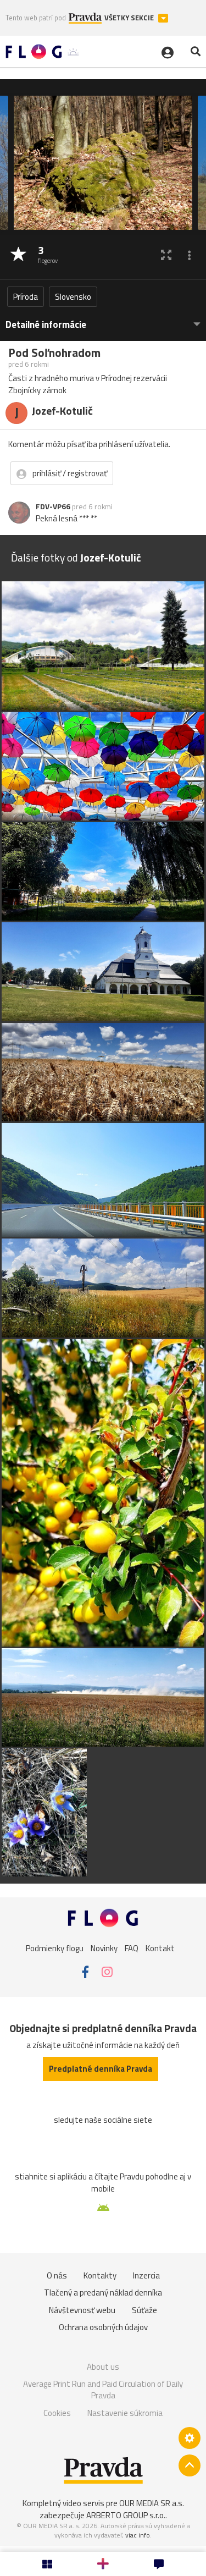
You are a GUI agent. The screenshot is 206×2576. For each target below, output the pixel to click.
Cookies (57, 2413)
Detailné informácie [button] (46, 325)
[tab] (103, 319)
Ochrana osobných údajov (103, 2327)
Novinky (104, 1948)
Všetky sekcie (130, 18)
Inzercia (146, 2275)
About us (103, 2367)
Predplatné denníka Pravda (101, 2069)
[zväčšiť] (166, 255)
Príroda (26, 297)
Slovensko (73, 297)
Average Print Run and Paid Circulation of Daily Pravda (103, 2390)
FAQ (132, 1948)
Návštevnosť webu (82, 2310)
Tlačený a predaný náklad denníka (103, 2292)
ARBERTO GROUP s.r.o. (126, 2515)
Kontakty (100, 2275)
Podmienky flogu (55, 1948)
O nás (57, 2275)
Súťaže (144, 2310)
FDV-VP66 (53, 507)
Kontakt (160, 1948)
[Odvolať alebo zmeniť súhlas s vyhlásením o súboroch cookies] (190, 2438)
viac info (138, 2535)
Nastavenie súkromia (125, 2413)
